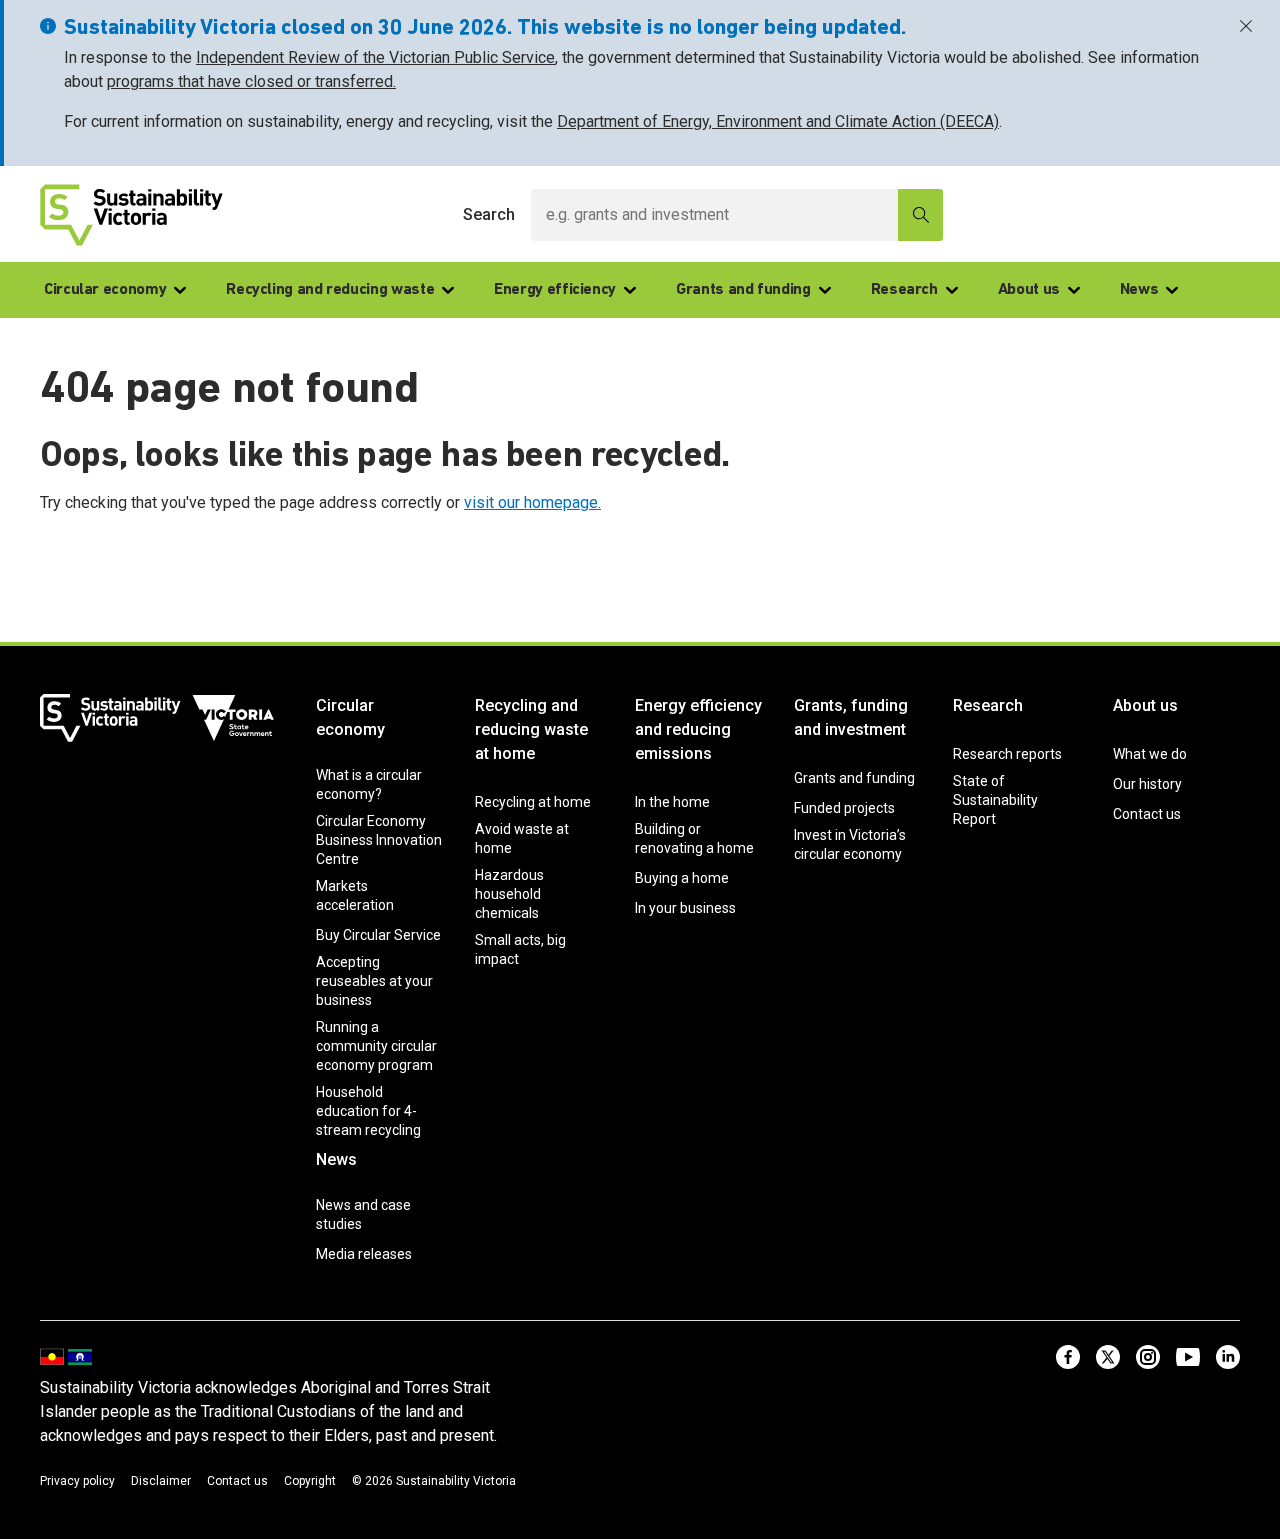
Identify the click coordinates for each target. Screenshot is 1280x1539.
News (1139, 290)
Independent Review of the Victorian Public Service (375, 57)
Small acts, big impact (520, 949)
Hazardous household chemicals (509, 894)
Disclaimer (161, 1481)
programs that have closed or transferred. (251, 81)
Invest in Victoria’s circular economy (850, 844)
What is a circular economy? (369, 784)
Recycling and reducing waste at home (531, 729)
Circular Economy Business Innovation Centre (379, 840)
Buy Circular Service (378, 935)
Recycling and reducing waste (330, 290)
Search (489, 214)
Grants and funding (743, 290)
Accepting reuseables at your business (374, 981)
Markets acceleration (355, 895)
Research (904, 290)
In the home (672, 802)
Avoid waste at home (522, 838)
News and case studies (363, 1214)
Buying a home (682, 878)
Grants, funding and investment (851, 717)
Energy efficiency (555, 290)
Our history (1147, 784)
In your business (685, 908)
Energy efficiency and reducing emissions (698, 729)
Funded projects (844, 808)
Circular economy (105, 290)
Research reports (1007, 754)
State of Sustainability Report (995, 800)
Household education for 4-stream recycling (368, 1111)
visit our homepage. (532, 502)
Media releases (364, 1254)
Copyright (310, 1481)
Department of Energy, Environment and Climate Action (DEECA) (778, 121)
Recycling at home (533, 802)
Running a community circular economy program (376, 1046)
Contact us (1147, 814)
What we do (1150, 754)
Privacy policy (77, 1481)
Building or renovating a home (694, 838)
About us (1029, 290)
